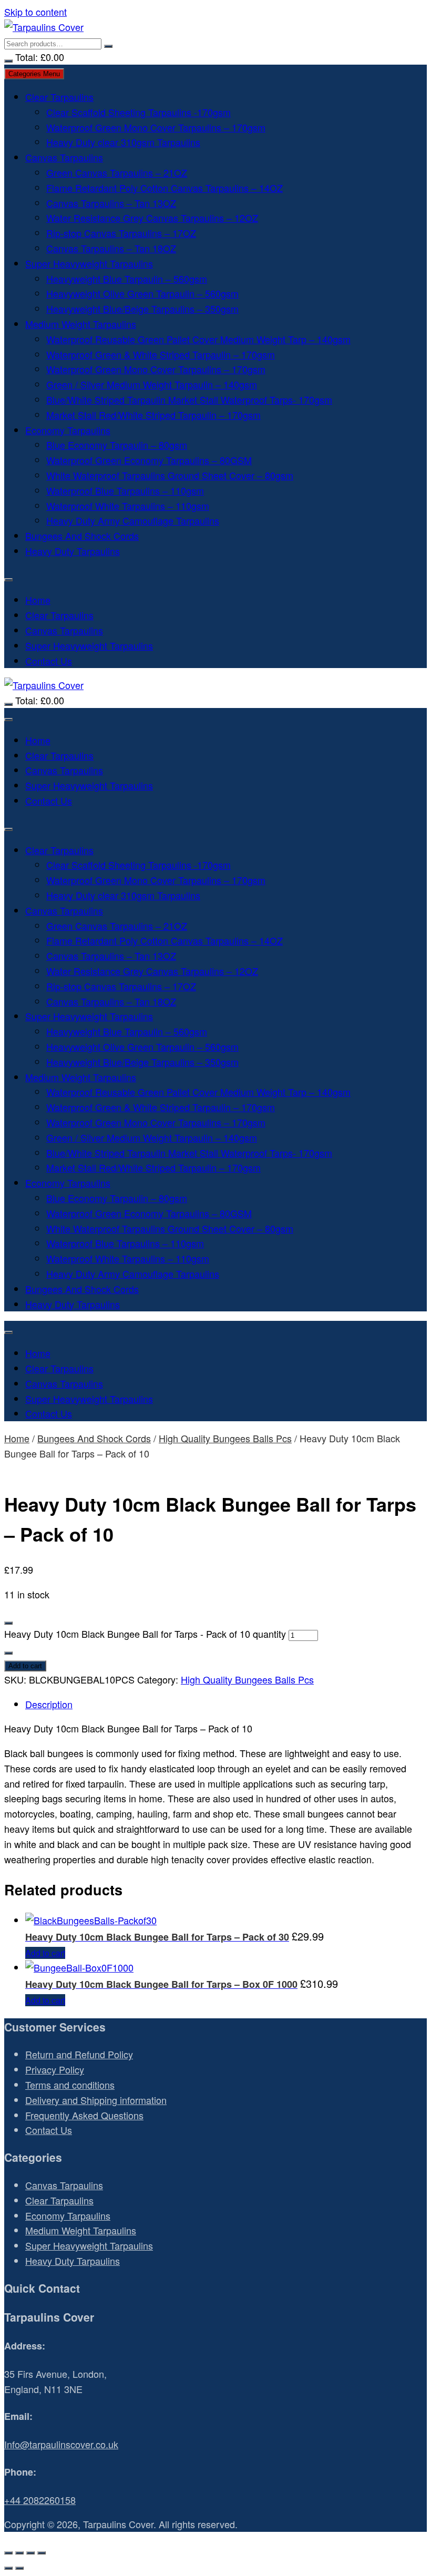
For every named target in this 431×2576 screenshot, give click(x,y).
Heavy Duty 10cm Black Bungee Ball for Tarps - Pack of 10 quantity (145, 1634)
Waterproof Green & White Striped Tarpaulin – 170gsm (161, 354)
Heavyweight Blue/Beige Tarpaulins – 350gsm (142, 309)
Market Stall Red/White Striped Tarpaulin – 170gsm (153, 415)
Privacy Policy (55, 2069)
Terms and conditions (70, 2085)
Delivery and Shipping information (96, 2100)
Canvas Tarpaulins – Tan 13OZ (111, 203)
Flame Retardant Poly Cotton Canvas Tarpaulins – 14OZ (165, 188)
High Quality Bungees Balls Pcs (225, 1438)
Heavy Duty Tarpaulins (73, 551)
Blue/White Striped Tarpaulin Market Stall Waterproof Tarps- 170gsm (189, 399)
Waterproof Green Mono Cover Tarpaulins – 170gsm (156, 127)
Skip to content (35, 12)
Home (38, 600)
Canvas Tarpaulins (64, 157)
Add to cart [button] (45, 1953)
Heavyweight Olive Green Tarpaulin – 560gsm (142, 293)
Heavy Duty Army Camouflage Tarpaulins (133, 520)
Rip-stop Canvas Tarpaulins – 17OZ (121, 233)
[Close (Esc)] (42, 2553)
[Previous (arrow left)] (8, 2568)
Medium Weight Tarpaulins (81, 324)
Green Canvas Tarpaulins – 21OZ (117, 172)
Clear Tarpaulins (59, 97)
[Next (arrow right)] (19, 2568)
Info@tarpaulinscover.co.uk (61, 2444)
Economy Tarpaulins (68, 430)
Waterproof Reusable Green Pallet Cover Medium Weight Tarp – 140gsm (198, 339)
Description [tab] (49, 1704)
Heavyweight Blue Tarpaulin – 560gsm (127, 279)
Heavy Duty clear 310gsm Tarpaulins (123, 142)
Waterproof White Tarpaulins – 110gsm (128, 506)
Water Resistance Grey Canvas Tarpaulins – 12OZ (152, 218)
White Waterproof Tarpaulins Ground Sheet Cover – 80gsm (170, 475)
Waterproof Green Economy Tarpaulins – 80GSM (149, 460)
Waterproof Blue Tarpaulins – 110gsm (125, 490)
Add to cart (25, 1666)
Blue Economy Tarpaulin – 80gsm (117, 445)
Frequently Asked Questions (84, 2115)
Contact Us (49, 661)
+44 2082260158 (40, 2500)
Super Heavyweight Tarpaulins (89, 263)
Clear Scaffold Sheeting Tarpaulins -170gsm (138, 112)
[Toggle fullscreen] (19, 2553)
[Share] (30, 2553)
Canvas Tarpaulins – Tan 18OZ (111, 248)
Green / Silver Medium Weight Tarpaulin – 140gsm (152, 384)
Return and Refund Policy (79, 2054)
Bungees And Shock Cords (82, 536)
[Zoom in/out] (8, 2553)
